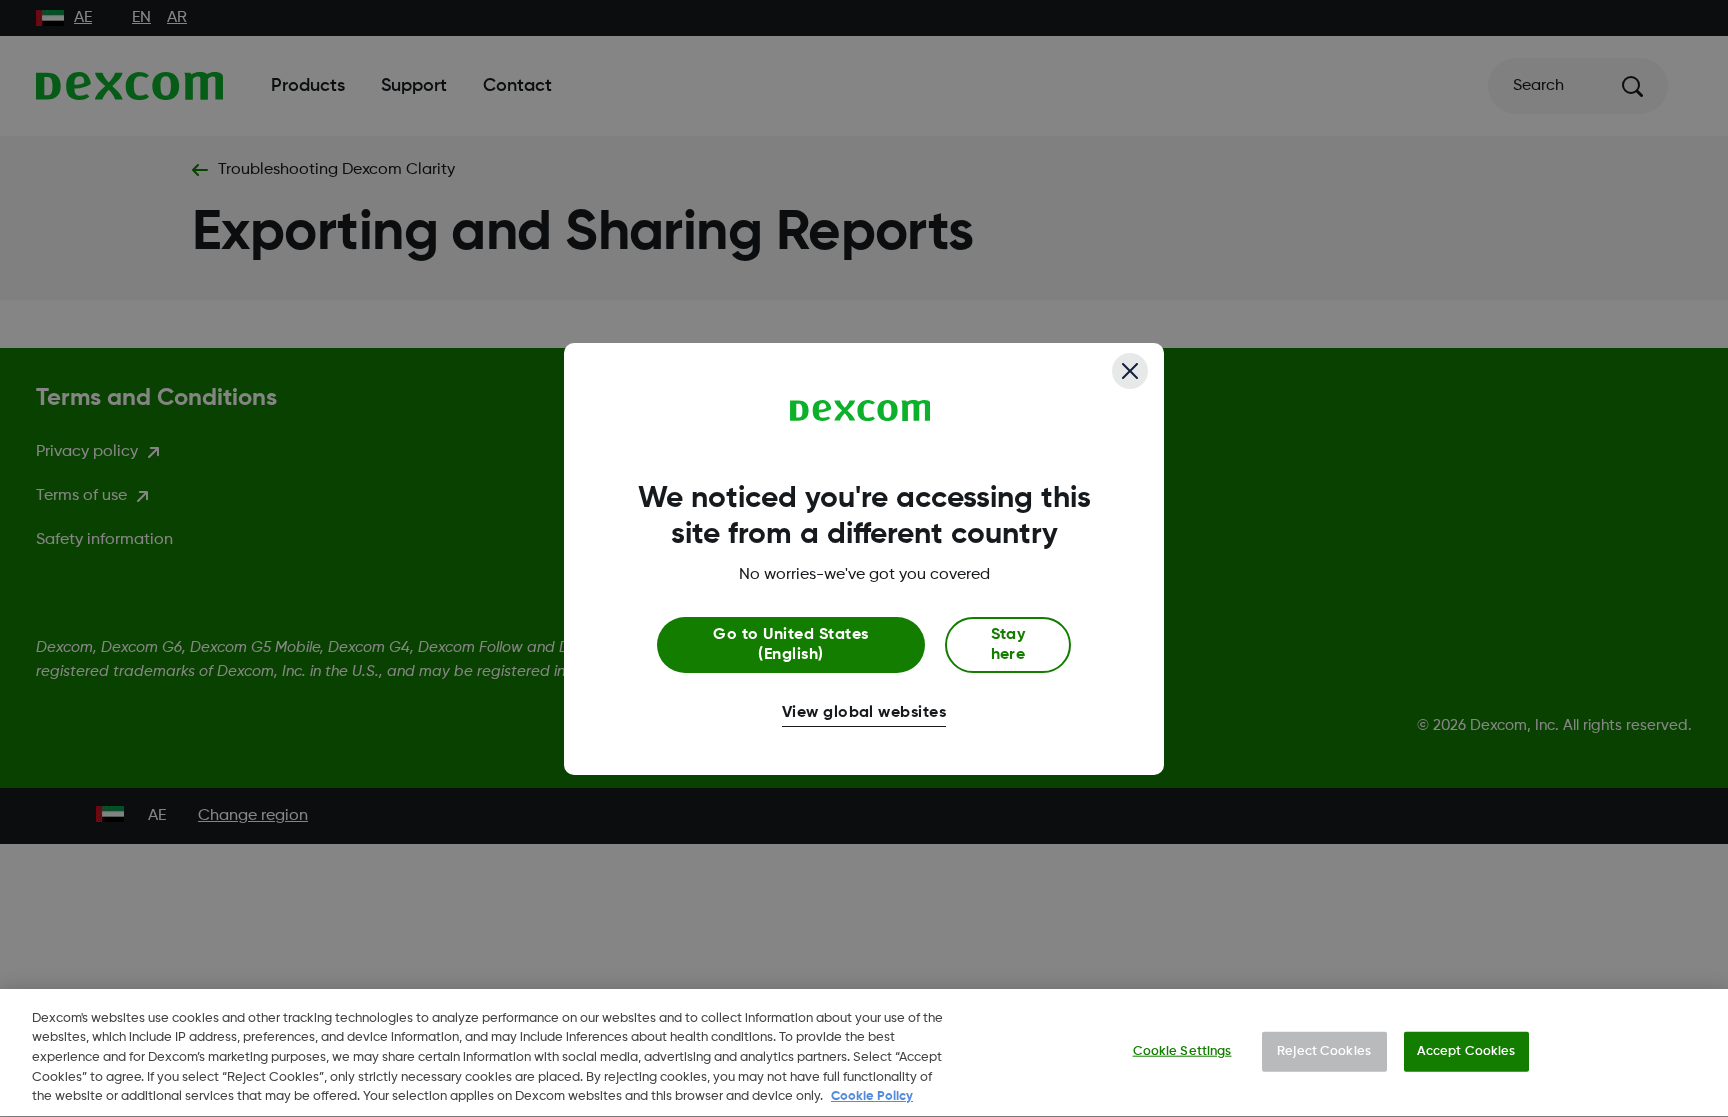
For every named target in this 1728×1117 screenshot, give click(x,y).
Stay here (1008, 645)
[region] (864, 1053)
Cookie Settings (1182, 1051)
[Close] (1130, 371)
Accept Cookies (1466, 1051)
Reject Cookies (1324, 1051)
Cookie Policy (872, 1096)
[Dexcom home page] (860, 411)
